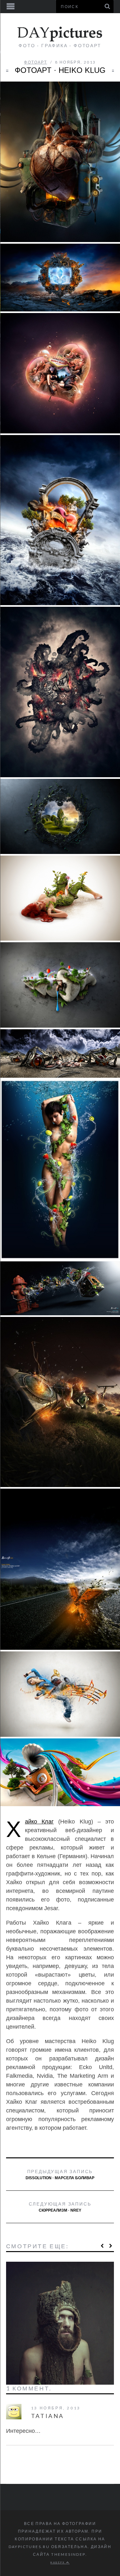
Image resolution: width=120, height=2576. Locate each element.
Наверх (58, 2563)
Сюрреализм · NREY (60, 2207)
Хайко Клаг (39, 1822)
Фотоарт (36, 62)
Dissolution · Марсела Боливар (60, 2174)
